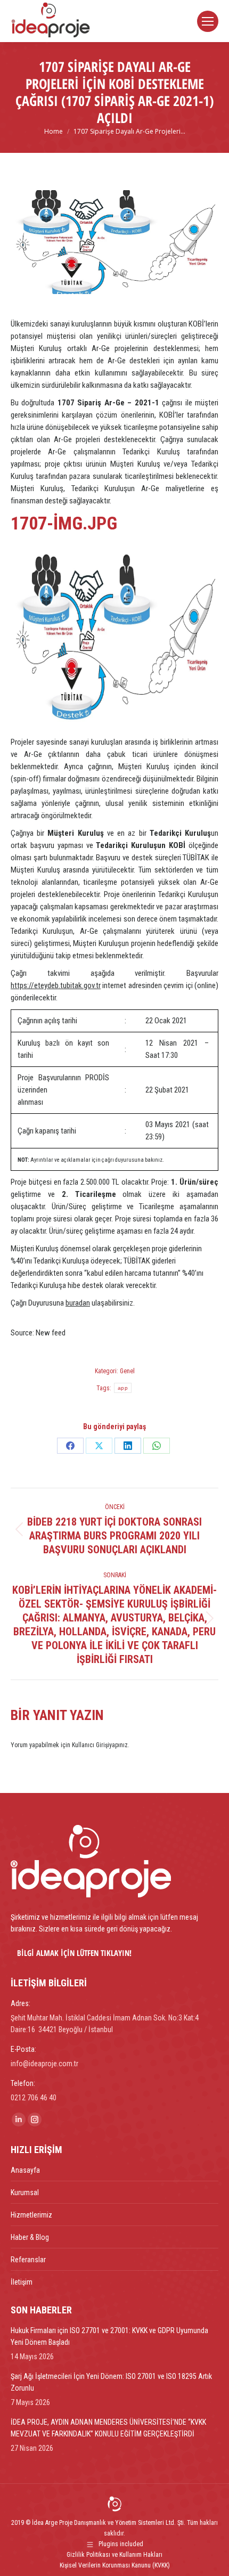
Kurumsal (25, 2192)
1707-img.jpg (64, 523)
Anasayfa (25, 2170)
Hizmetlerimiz (31, 2215)
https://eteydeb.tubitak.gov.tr (56, 985)
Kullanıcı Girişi (91, 1745)
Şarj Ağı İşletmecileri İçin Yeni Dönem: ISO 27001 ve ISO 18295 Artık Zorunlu (111, 2382)
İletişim (22, 2282)
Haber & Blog (30, 2237)
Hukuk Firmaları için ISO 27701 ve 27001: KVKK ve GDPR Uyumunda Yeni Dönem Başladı (109, 2336)
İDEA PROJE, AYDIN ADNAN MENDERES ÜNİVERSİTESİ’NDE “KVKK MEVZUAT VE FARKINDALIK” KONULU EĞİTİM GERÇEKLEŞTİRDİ (108, 2428)
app (123, 1388)
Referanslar (28, 2260)
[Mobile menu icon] (208, 21)
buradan (78, 1303)
